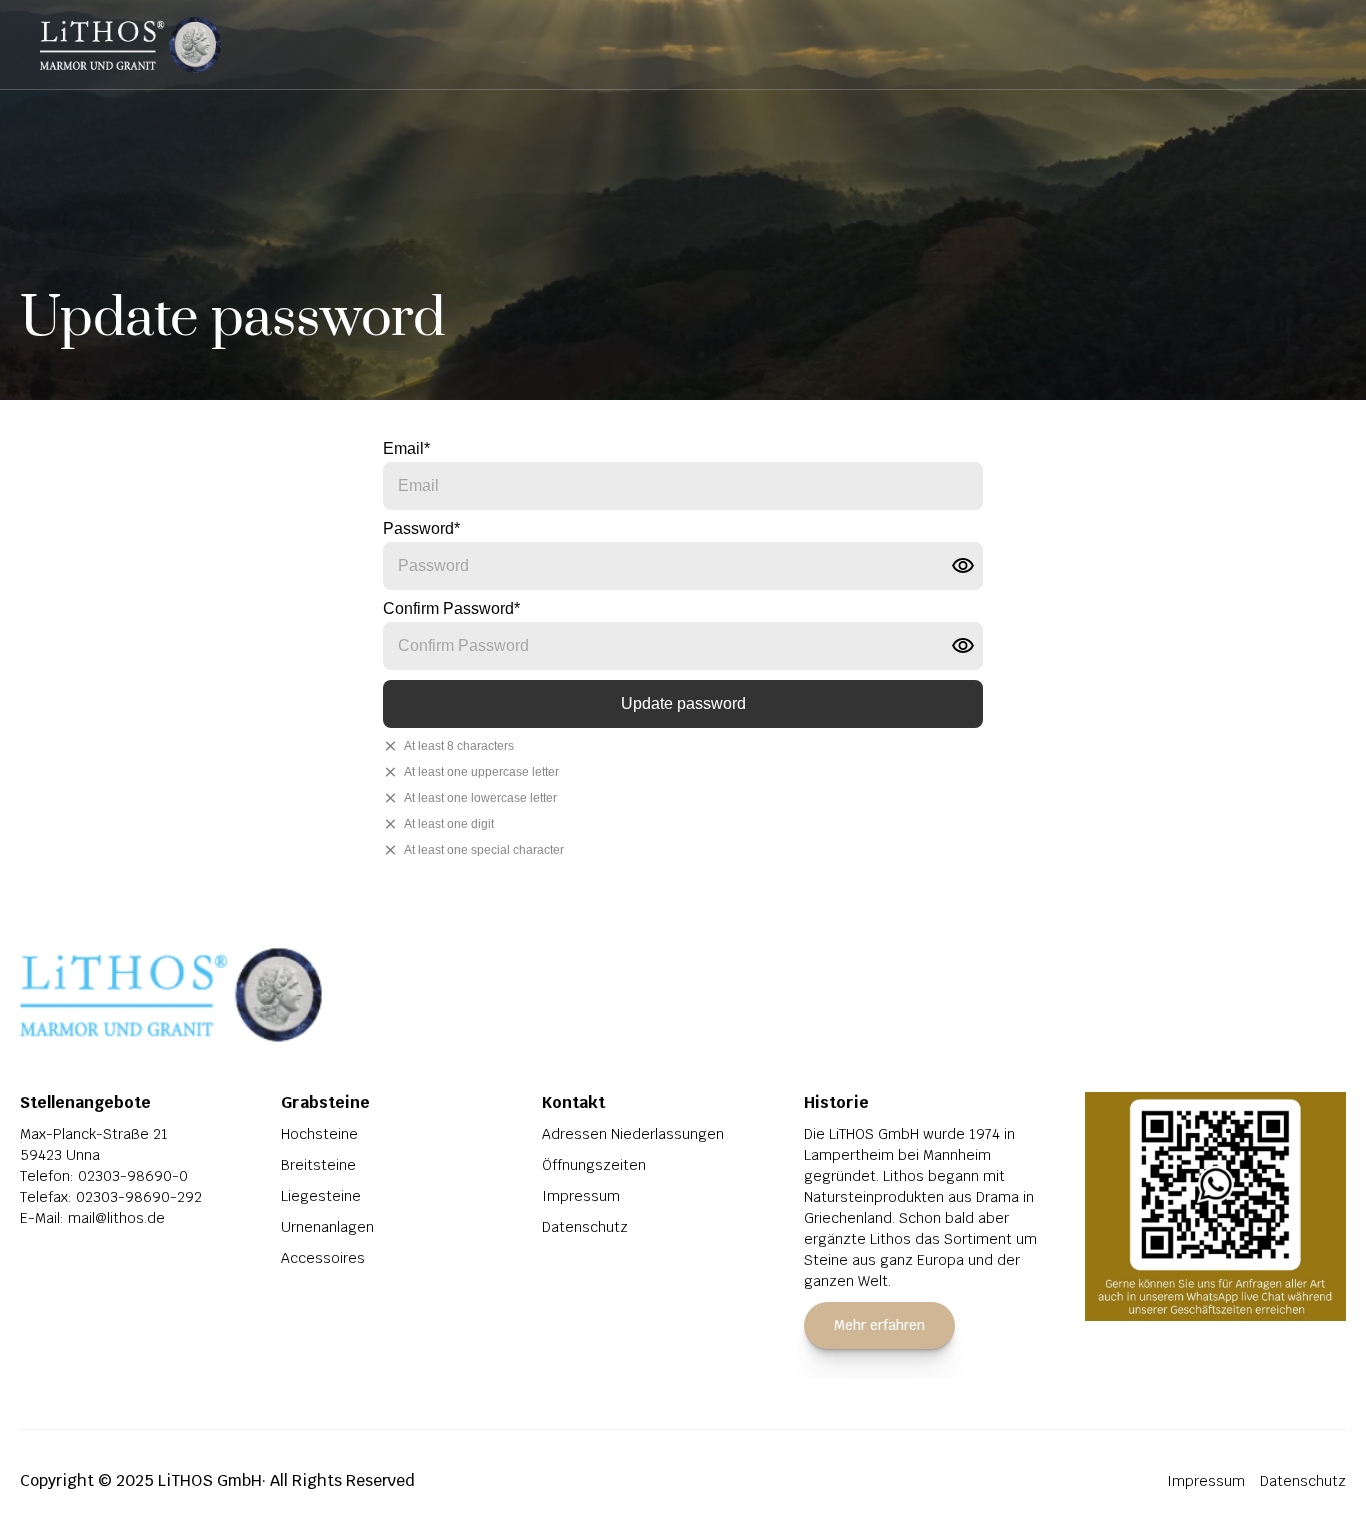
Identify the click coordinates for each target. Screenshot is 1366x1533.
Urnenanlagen (327, 1227)
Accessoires (323, 1258)
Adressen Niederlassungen (633, 1134)
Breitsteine (318, 1165)
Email (406, 448)
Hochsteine (319, 1134)
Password (421, 528)
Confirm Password (451, 608)
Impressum (581, 1196)
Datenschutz (585, 1227)
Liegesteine (321, 1196)
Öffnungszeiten (594, 1165)
